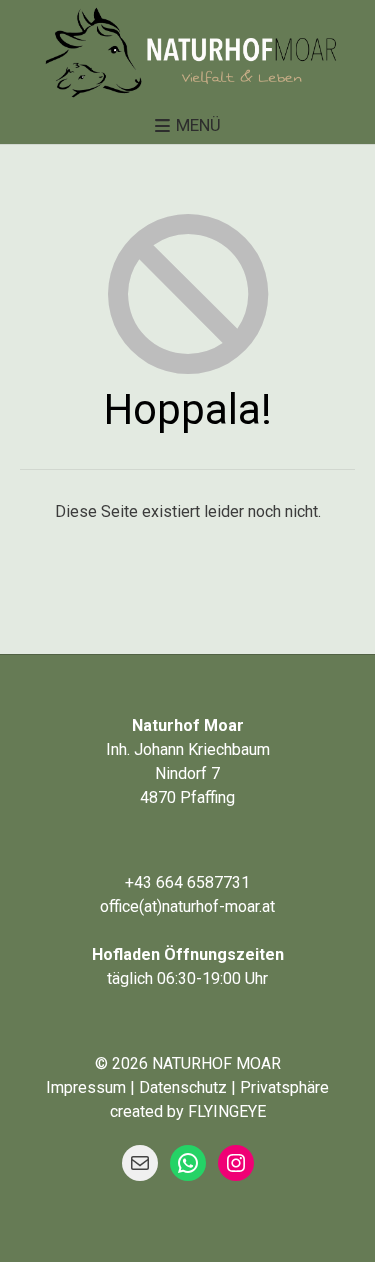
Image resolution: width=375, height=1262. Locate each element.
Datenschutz (183, 1087)
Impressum (86, 1087)
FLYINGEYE (227, 1111)
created (136, 1111)
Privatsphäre (284, 1087)
